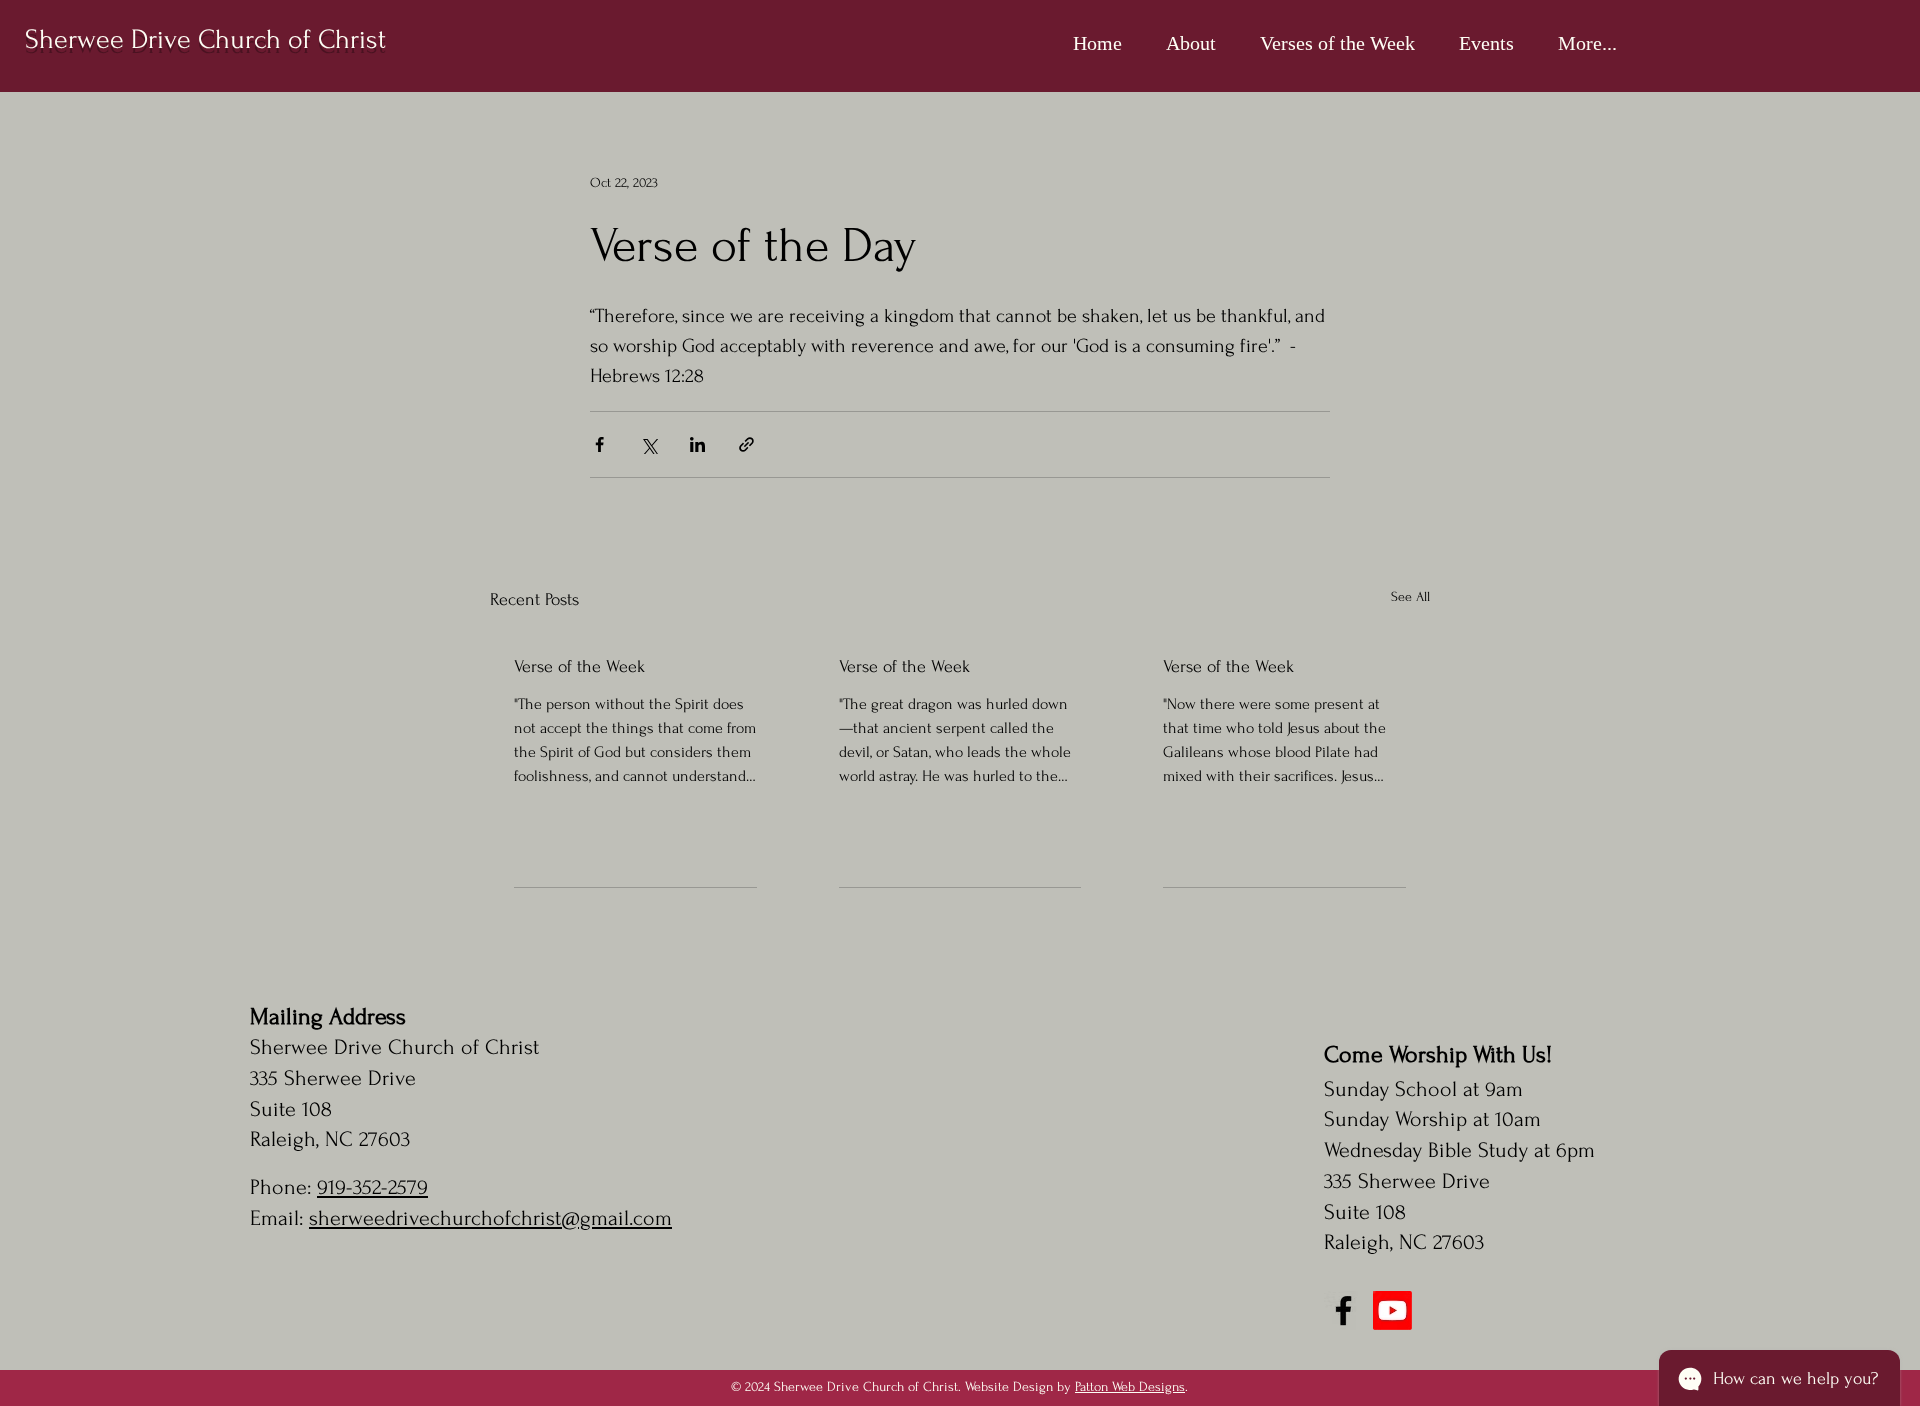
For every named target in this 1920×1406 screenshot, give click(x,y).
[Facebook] (1343, 1310)
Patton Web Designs (1130, 1386)
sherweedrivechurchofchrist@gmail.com (490, 1218)
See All (1410, 596)
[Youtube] (1392, 1310)
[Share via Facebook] (599, 444)
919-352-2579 (372, 1187)
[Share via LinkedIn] (697, 444)
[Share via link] (746, 444)
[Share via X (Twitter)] (648, 444)
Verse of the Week (579, 666)
